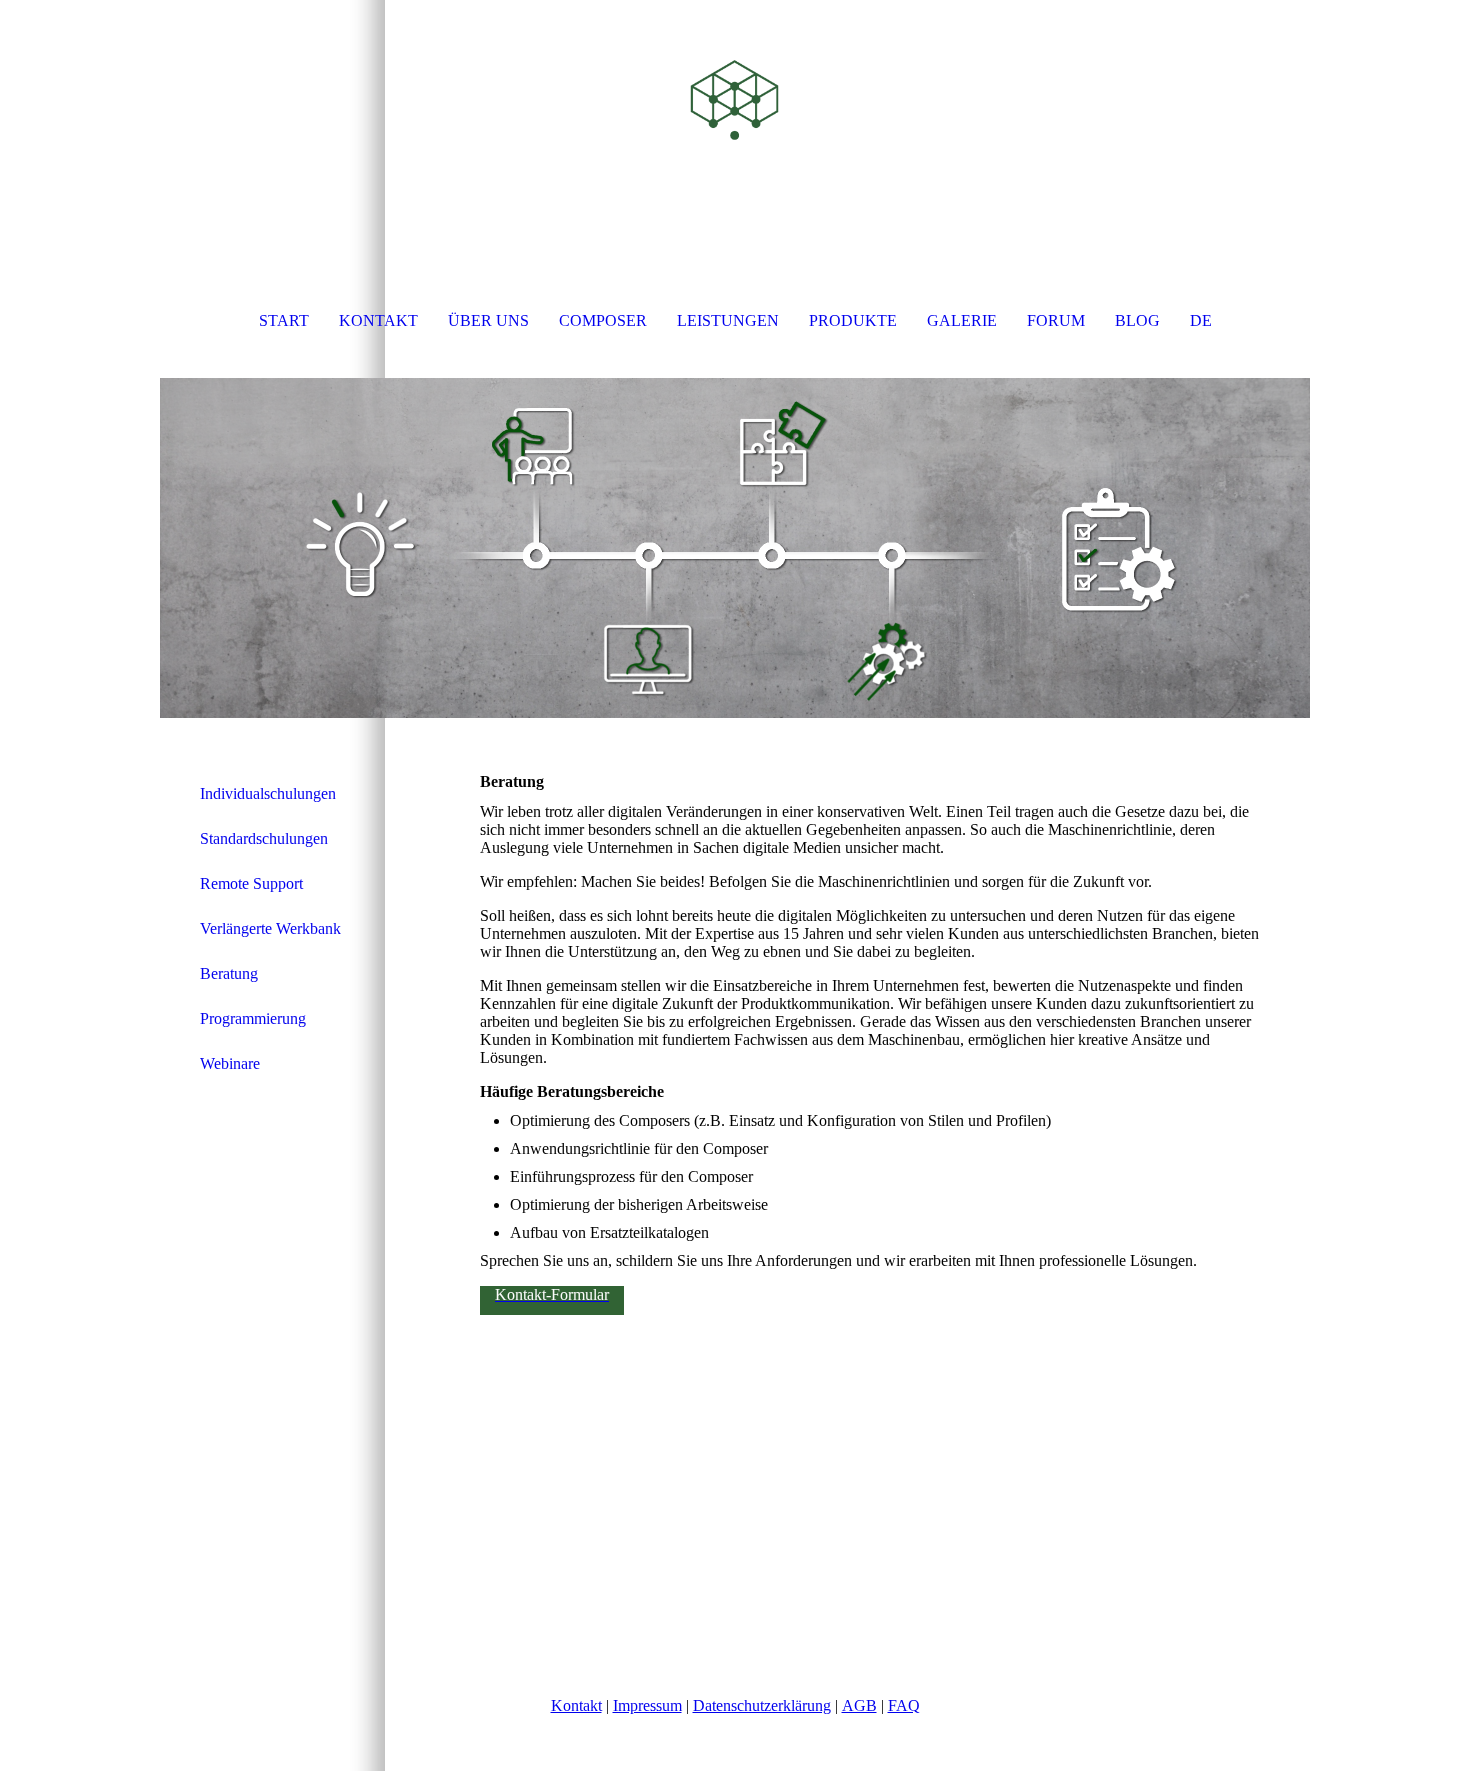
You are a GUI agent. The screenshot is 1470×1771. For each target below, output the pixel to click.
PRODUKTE (853, 320)
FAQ (904, 1705)
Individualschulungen (268, 793)
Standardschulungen (264, 838)
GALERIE (962, 320)
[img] (735, 100)
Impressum (647, 1705)
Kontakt (576, 1705)
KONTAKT (378, 320)
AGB (859, 1705)
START (284, 320)
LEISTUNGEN (728, 320)
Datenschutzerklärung (762, 1705)
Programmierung (253, 1018)
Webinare (230, 1063)
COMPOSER (603, 320)
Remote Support (251, 883)
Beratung (229, 973)
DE (1201, 320)
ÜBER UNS (488, 320)
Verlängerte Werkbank (270, 928)
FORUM (1056, 320)
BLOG (1137, 320)
